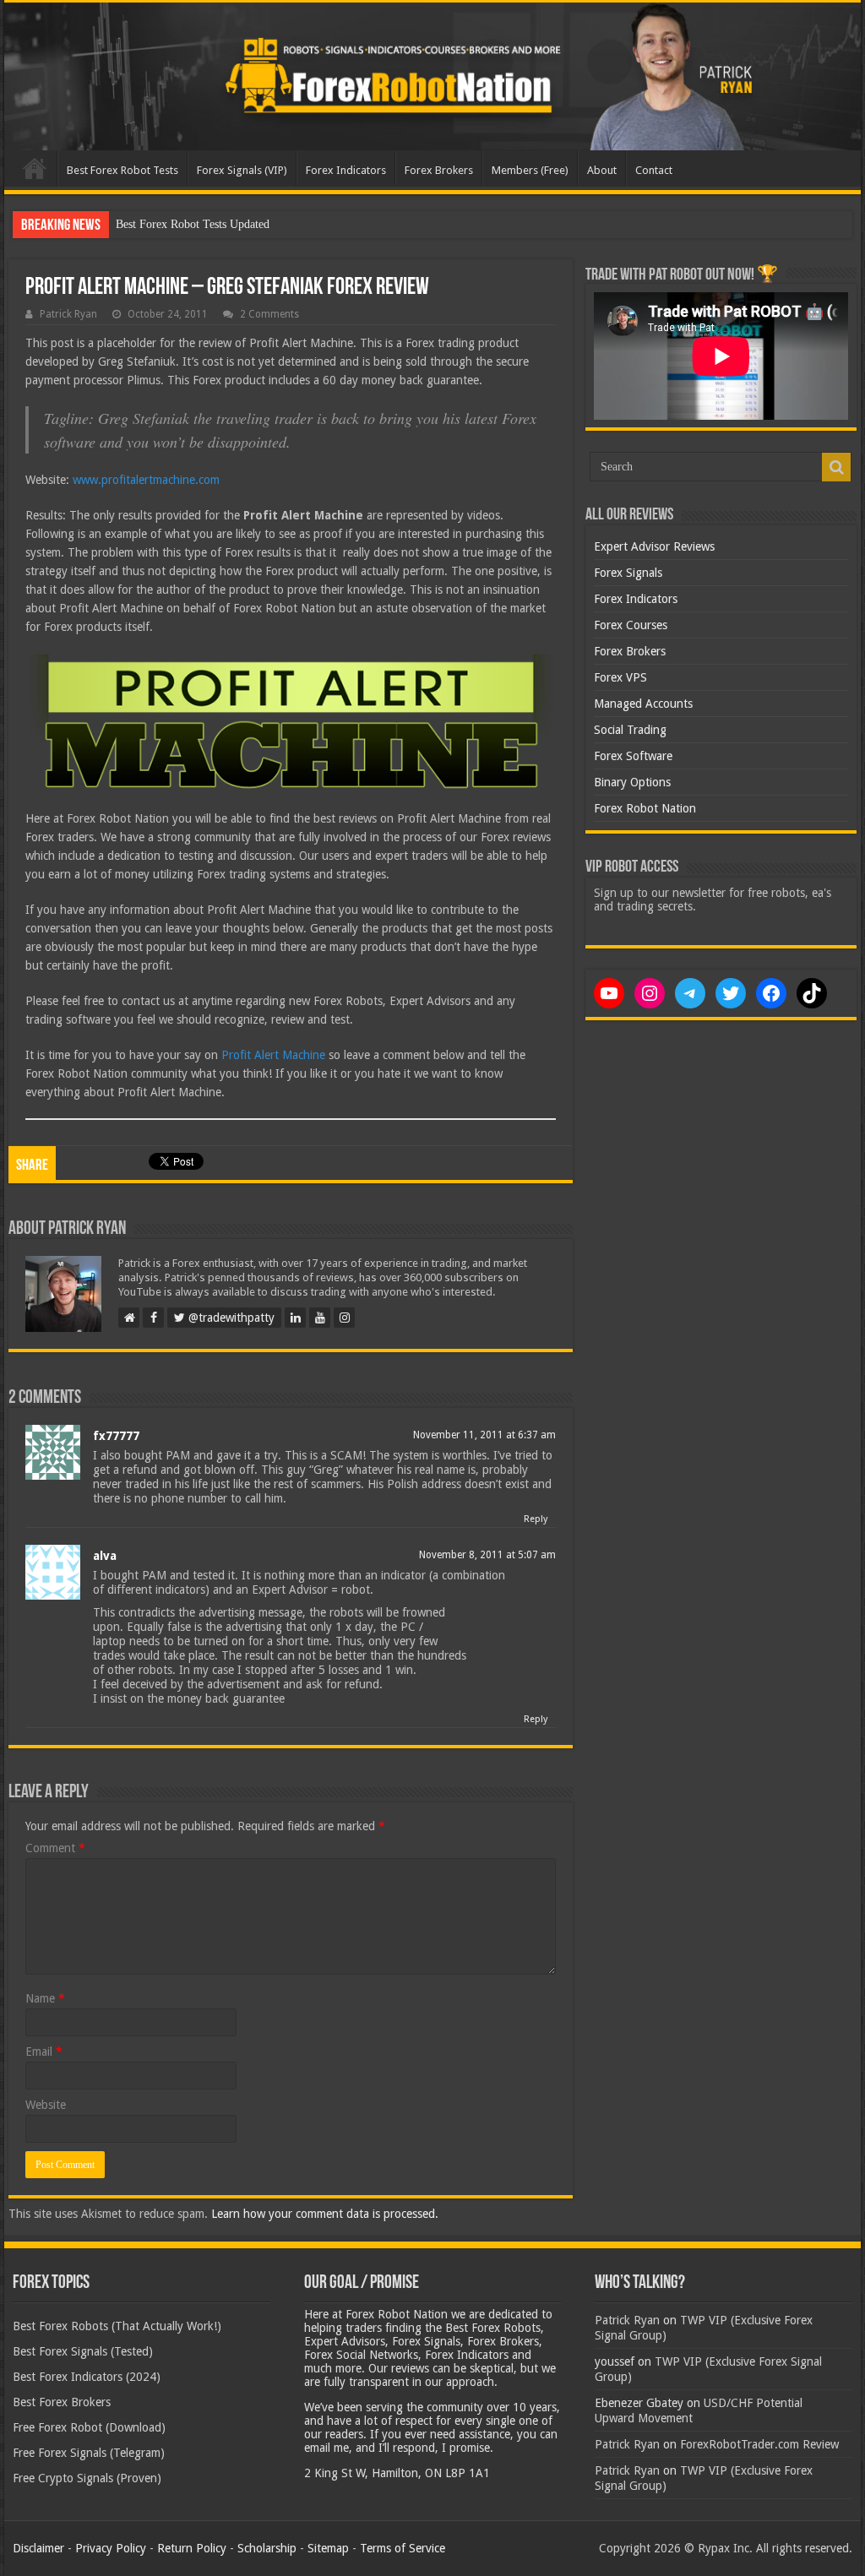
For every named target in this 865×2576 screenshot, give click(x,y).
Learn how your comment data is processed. (325, 2214)
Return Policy (192, 2548)
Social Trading (630, 730)
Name (45, 1998)
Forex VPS (620, 677)
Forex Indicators (346, 170)
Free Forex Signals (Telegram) (89, 2453)
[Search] (836, 467)
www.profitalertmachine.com (146, 480)
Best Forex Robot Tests (122, 170)
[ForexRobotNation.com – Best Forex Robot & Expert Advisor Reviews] (432, 76)
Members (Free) (530, 170)
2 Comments (269, 314)
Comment (55, 1848)
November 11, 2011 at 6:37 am (484, 1435)
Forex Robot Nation (645, 808)
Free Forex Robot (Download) (89, 2427)
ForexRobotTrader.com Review (759, 2444)
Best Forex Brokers (62, 2402)
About (602, 170)
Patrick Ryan (68, 314)
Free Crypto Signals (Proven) (87, 2478)
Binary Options (632, 782)
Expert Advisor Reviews (654, 546)
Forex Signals (628, 573)
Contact (654, 170)
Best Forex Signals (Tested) (83, 2351)
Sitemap (328, 2548)
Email (44, 2052)
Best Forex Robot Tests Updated (193, 224)
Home (35, 168)
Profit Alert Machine (273, 1055)
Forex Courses (631, 625)
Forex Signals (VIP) (242, 170)
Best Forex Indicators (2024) (87, 2377)
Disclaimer (38, 2548)
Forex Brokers (439, 170)
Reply (536, 1519)
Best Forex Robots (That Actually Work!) (117, 2326)
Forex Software (633, 756)
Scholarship (267, 2548)
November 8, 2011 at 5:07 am (487, 1555)
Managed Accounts (643, 704)
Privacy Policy (111, 2548)
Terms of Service (403, 2548)
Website (46, 2105)
